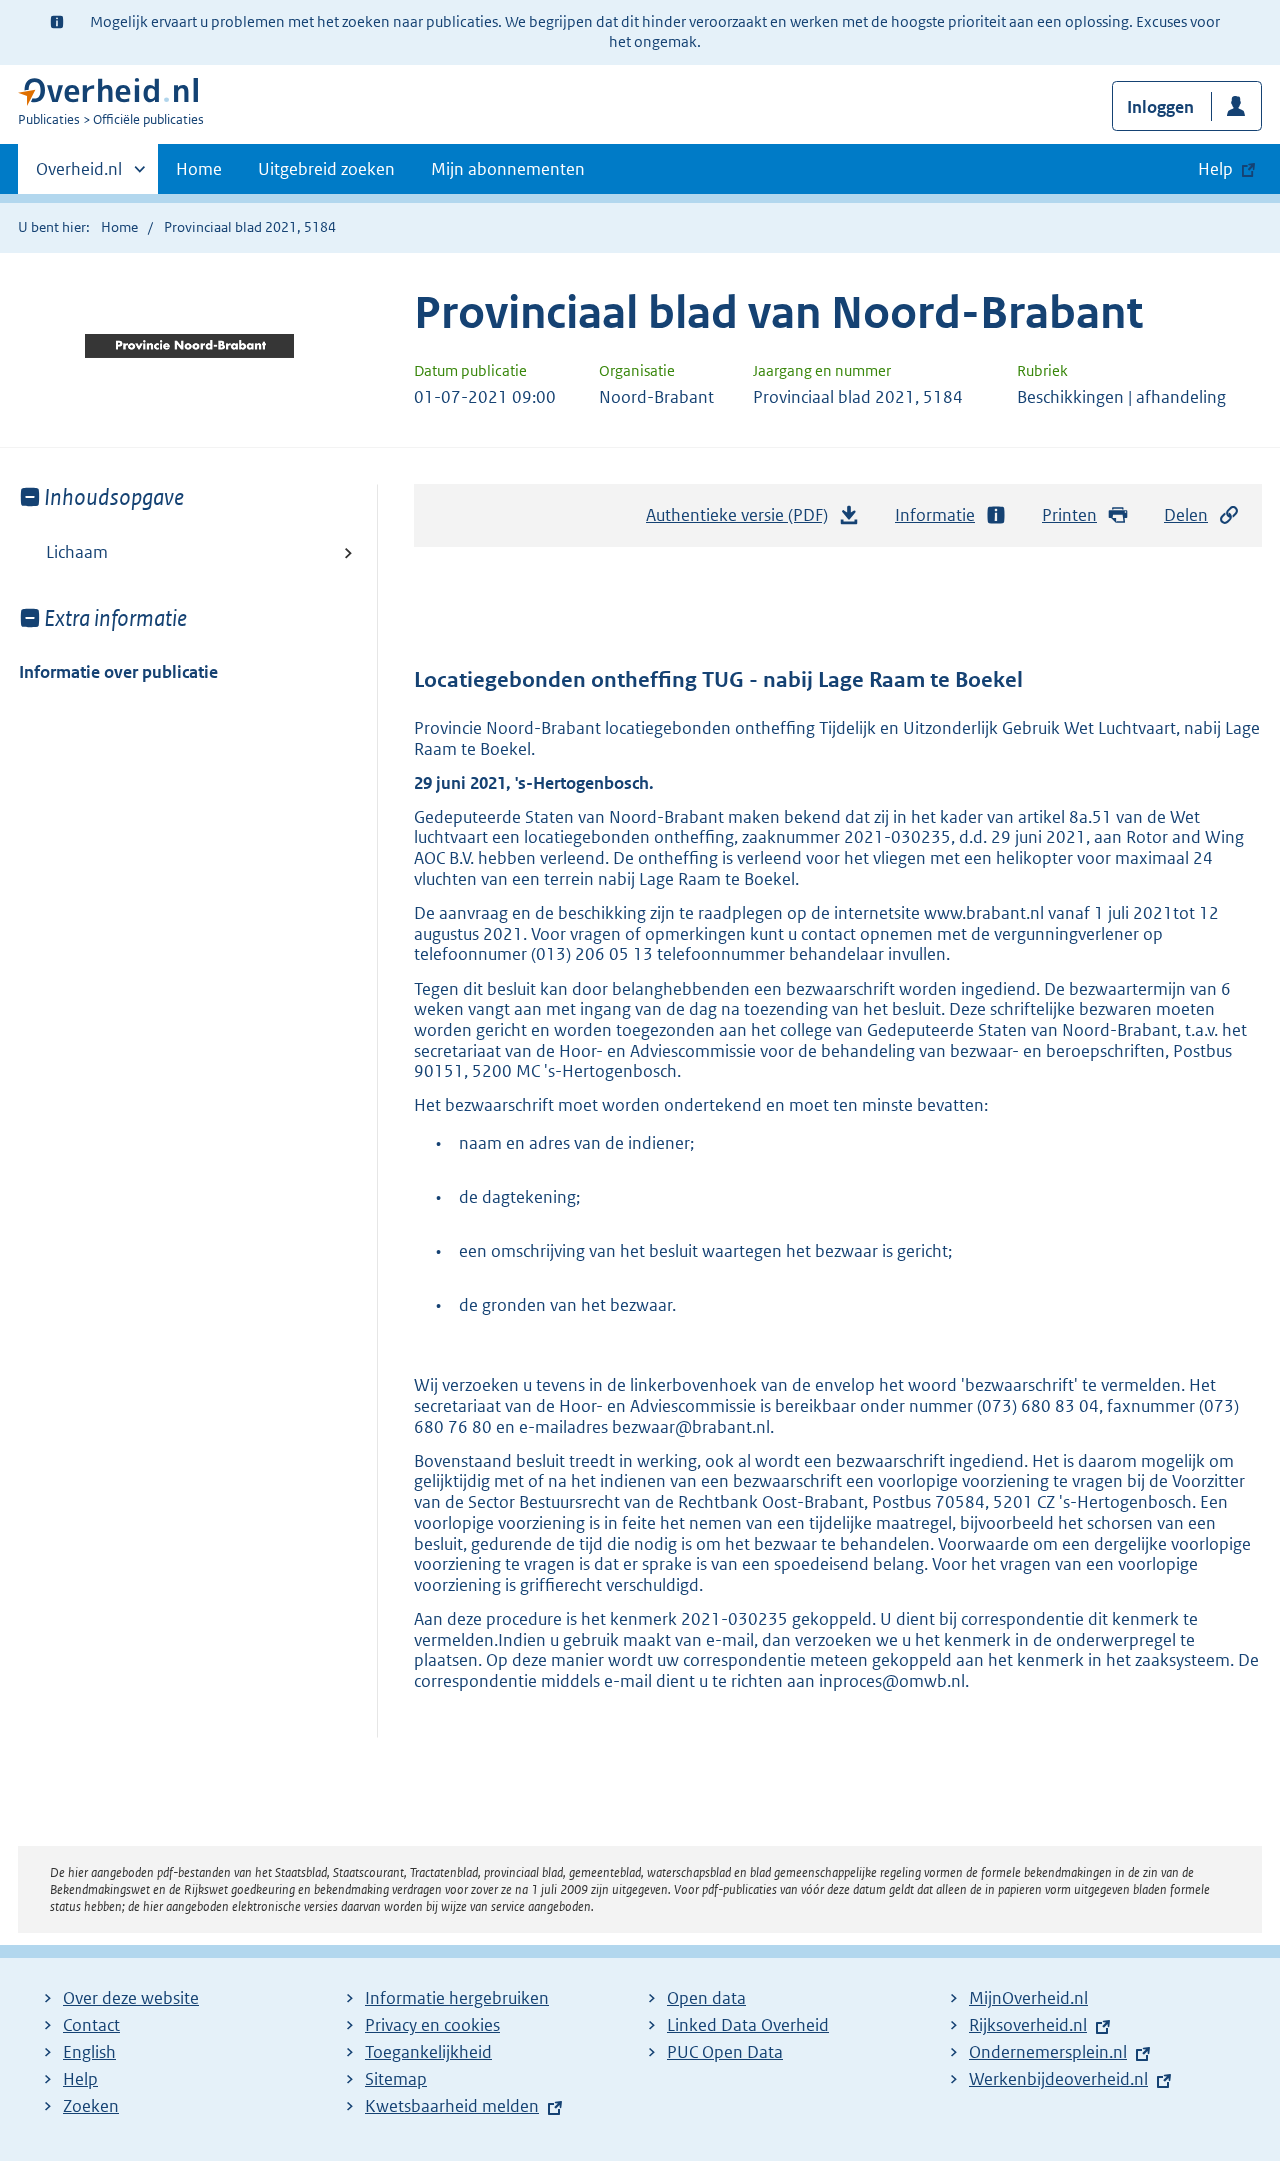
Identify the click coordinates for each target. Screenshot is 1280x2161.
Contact (91, 2025)
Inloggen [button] (1160, 107)
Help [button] (1215, 169)
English (89, 2052)
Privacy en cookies (432, 2025)
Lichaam (77, 552)
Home (199, 169)
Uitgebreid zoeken (326, 169)
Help (80, 2079)
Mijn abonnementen (508, 169)
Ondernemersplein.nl (1048, 2052)
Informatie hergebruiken (457, 1998)
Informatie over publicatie (118, 672)
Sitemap (396, 2079)
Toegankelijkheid (428, 2052)
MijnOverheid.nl (1028, 1998)
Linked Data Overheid (748, 2025)
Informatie (935, 515)
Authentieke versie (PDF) (742, 521)
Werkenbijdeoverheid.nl (1058, 2079)
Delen (1186, 515)
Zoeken (91, 2106)
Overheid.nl (79, 176)
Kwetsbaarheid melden (452, 2106)
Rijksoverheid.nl (1028, 2025)
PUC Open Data (725, 2052)
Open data (706, 1998)
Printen (1069, 515)
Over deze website (131, 1998)
